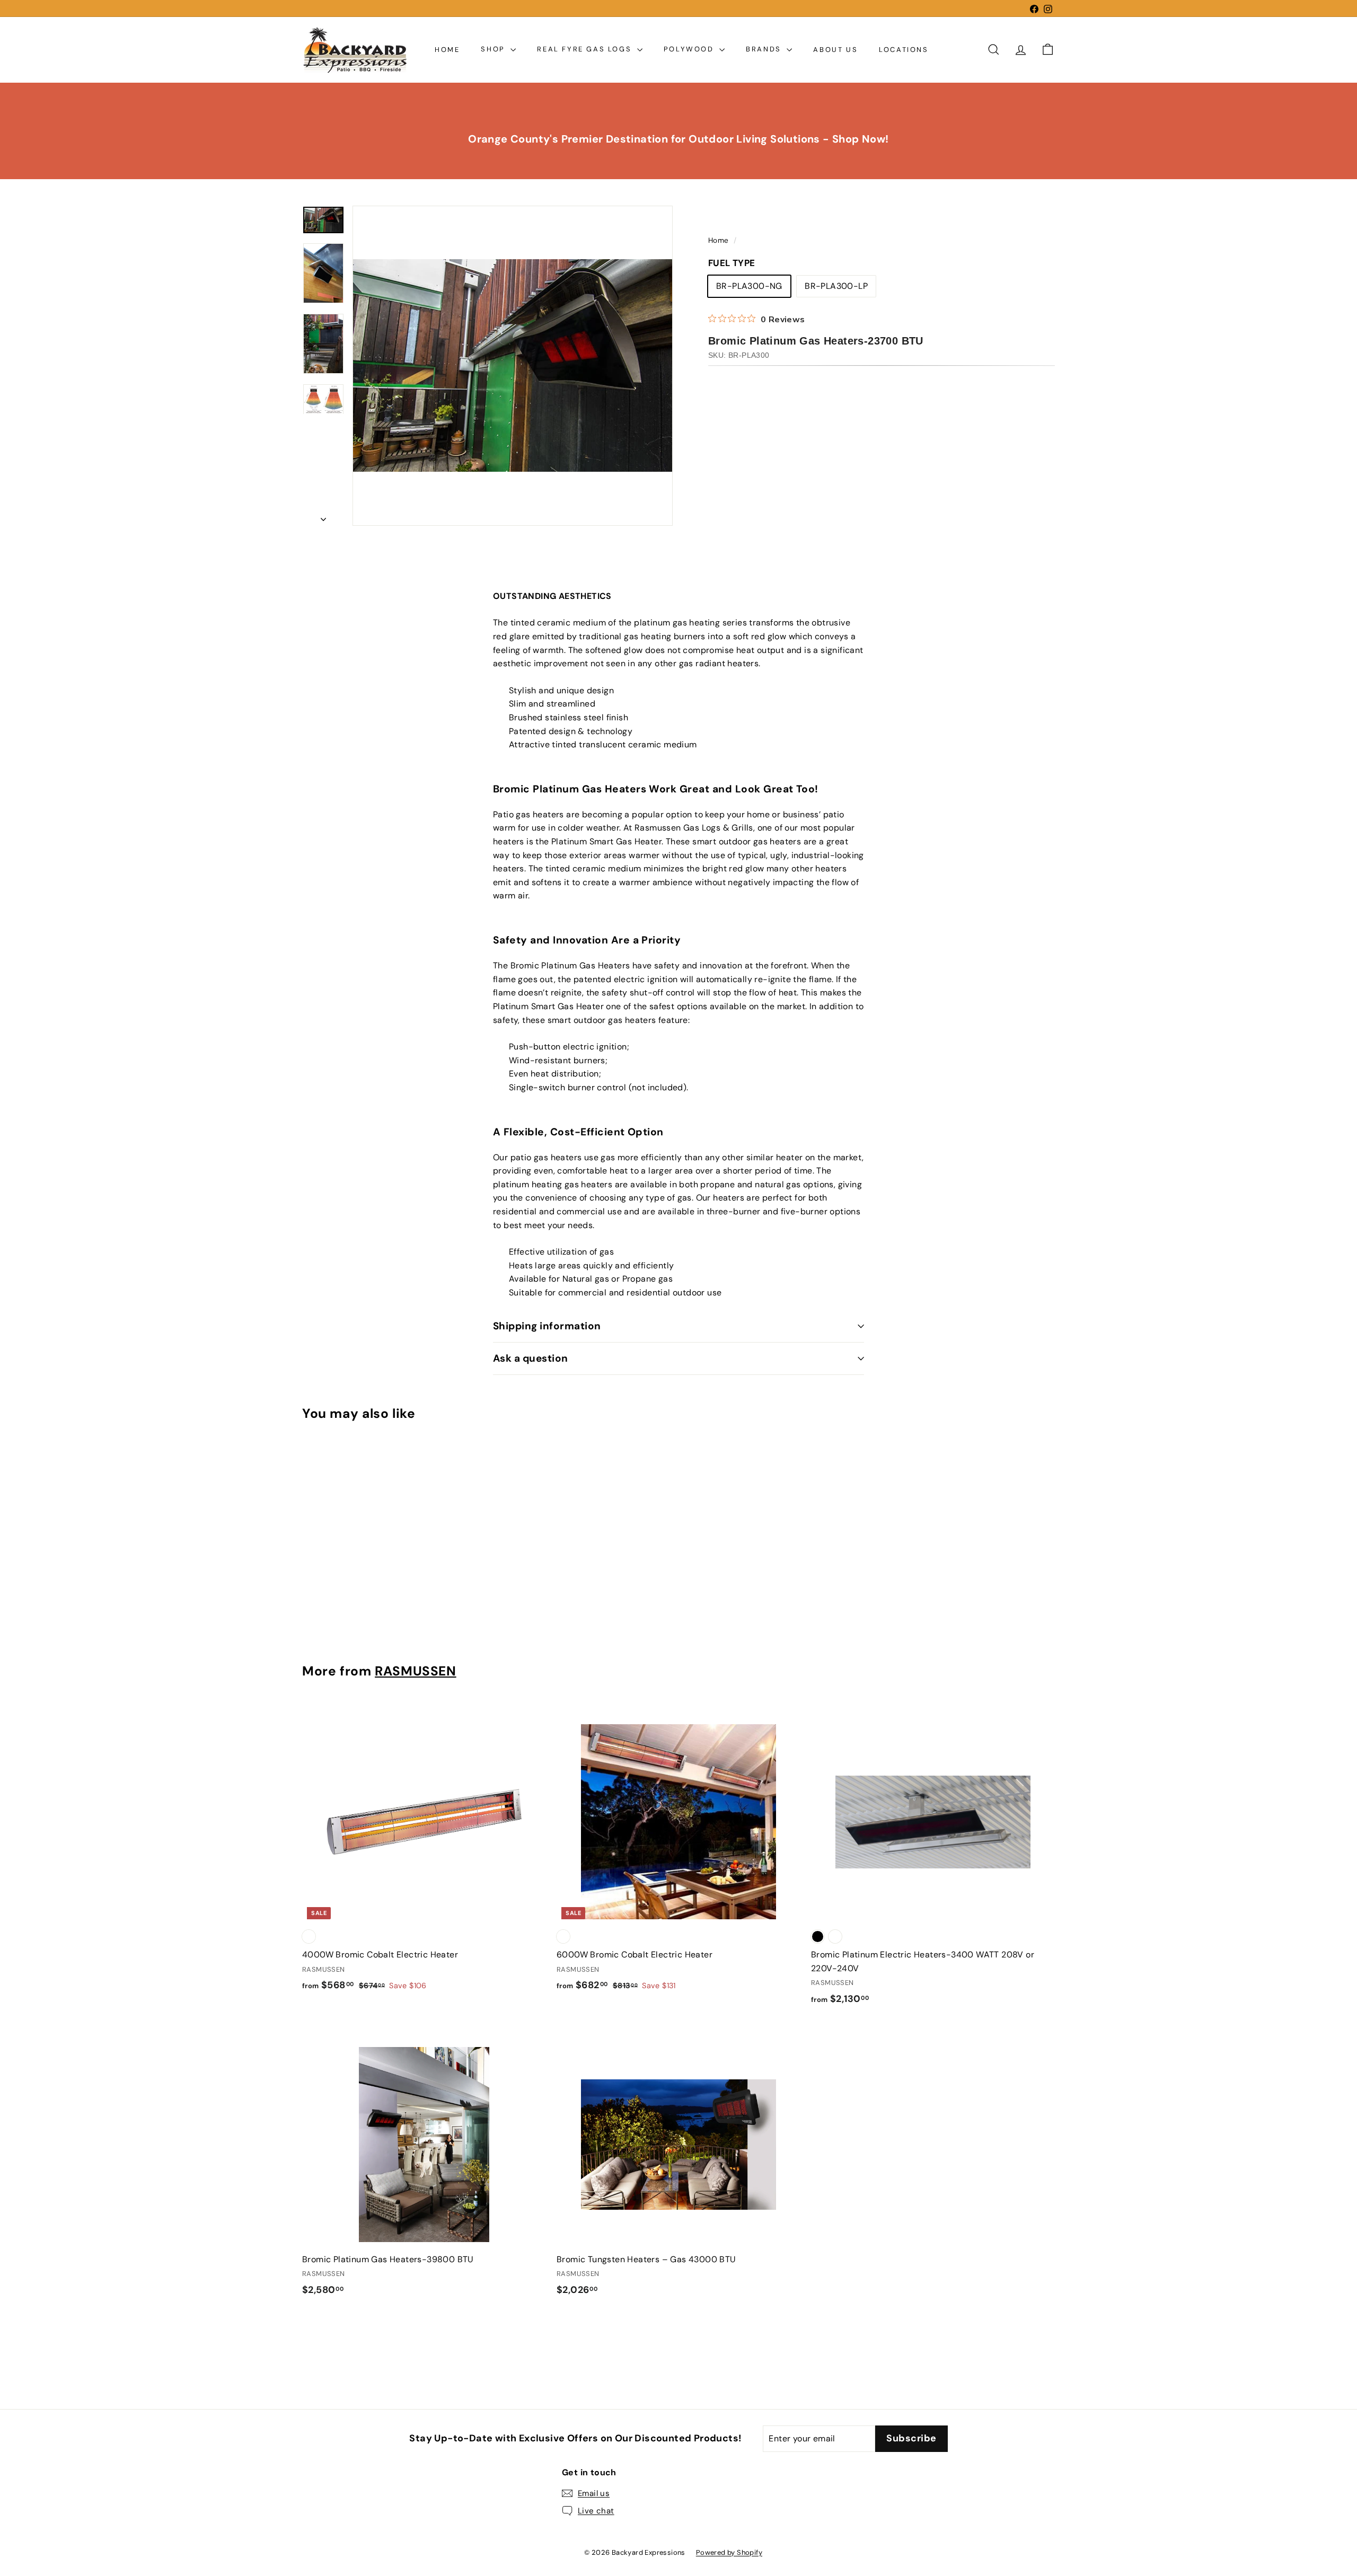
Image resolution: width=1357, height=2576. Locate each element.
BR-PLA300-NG (749, 286)
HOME (447, 49)
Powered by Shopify (729, 2552)
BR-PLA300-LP (836, 286)
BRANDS (765, 49)
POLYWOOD (690, 49)
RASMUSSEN (416, 1671)
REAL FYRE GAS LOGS (585, 49)
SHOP (494, 49)
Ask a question (531, 1358)
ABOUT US (835, 49)
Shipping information (547, 1326)
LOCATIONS (904, 49)
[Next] (323, 516)
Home (720, 240)
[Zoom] (513, 366)
